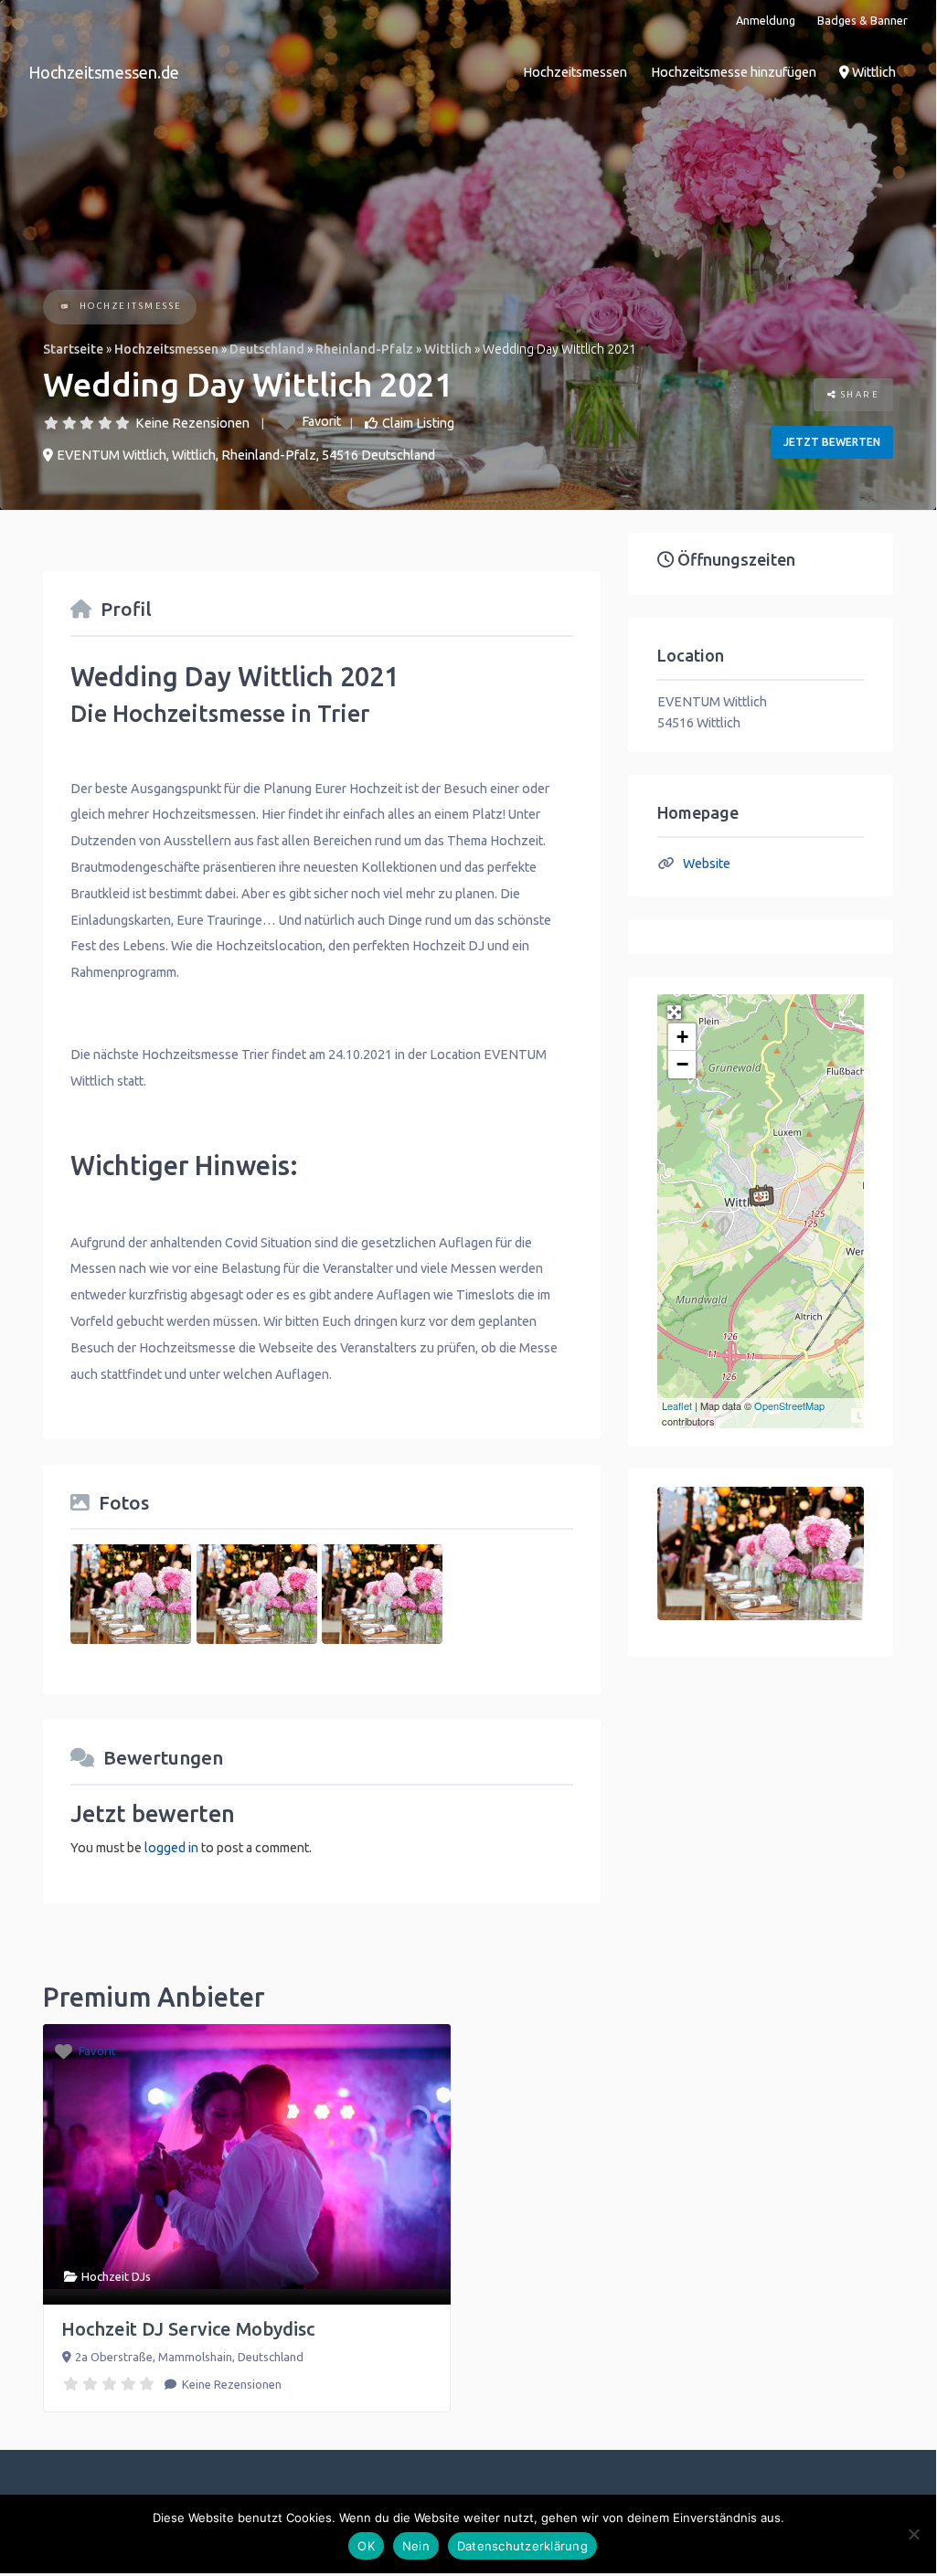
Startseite (73, 349)
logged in (171, 1848)
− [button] (682, 1064)
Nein (416, 2546)
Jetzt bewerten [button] (832, 442)
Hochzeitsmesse (131, 306)
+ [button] (682, 1037)
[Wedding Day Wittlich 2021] (761, 1195)
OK (366, 2546)
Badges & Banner (862, 20)
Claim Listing (418, 423)
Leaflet (677, 1405)
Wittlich (873, 72)
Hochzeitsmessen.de (104, 72)
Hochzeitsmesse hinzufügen (734, 72)
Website (707, 864)
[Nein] (913, 2534)
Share (858, 394)
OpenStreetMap (789, 1405)
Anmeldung (766, 20)
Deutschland (267, 349)
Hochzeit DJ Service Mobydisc (188, 2329)
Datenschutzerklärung (522, 2546)
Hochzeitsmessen (575, 72)
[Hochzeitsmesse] (64, 307)
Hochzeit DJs (116, 2276)
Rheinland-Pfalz (364, 349)
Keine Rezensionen (192, 423)
